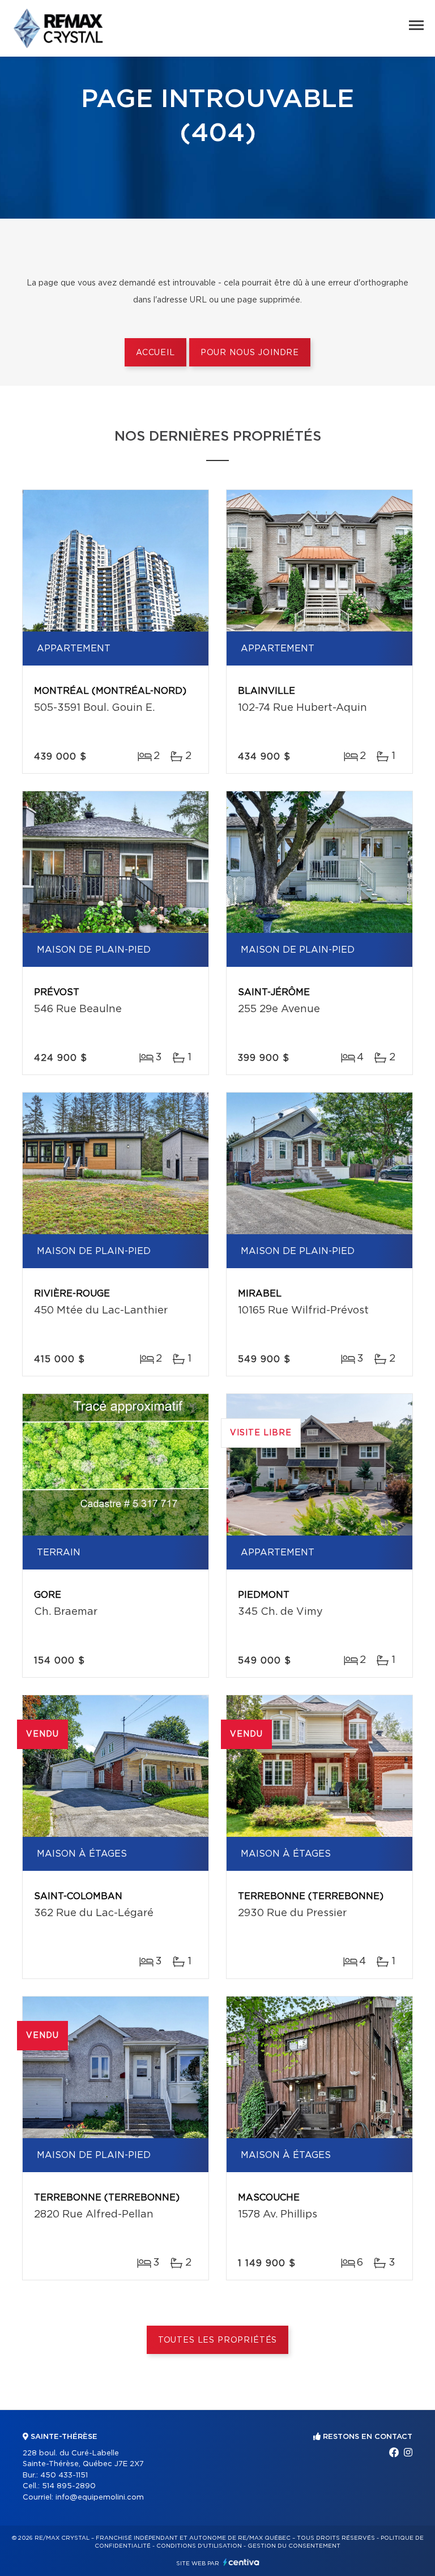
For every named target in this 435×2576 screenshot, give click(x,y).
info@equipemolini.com (100, 2498)
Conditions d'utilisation (199, 2546)
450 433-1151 (64, 2475)
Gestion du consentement (294, 2546)
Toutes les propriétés (218, 2340)
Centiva (241, 2562)
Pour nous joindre (250, 353)
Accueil (155, 353)
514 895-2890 (69, 2486)
